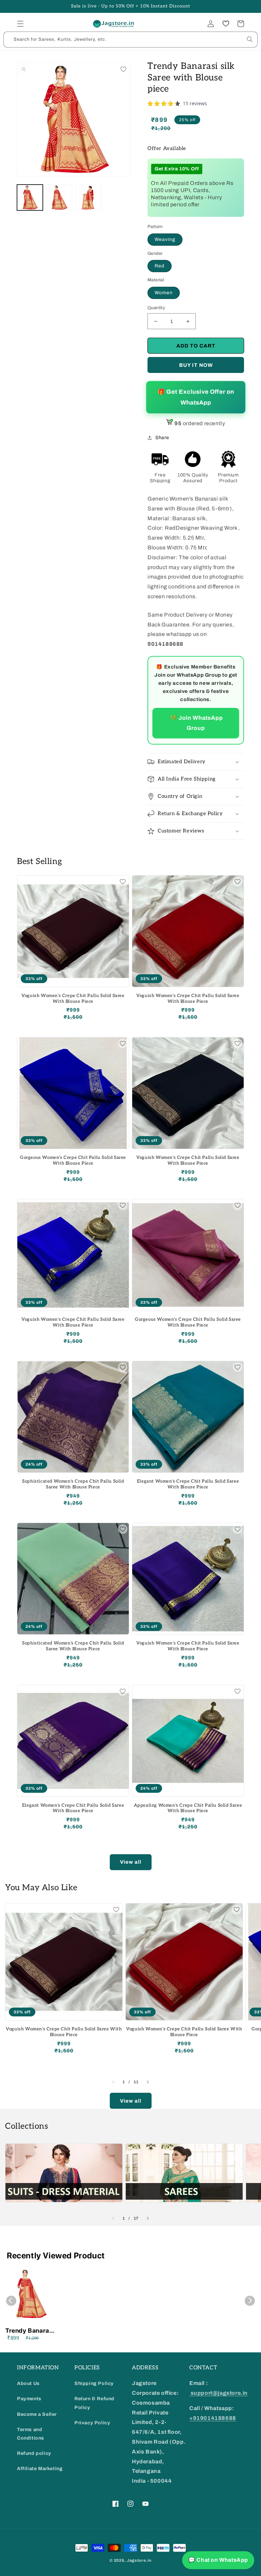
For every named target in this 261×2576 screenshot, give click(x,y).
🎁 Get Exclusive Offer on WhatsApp (196, 397)
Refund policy (34, 2453)
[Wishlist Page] (226, 24)
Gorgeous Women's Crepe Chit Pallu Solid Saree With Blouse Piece (73, 1160)
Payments (29, 2399)
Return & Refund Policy (94, 2403)
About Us (28, 2383)
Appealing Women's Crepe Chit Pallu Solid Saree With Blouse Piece (188, 1808)
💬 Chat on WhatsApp (218, 2560)
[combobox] (130, 40)
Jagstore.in (139, 2560)
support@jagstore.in (219, 2393)
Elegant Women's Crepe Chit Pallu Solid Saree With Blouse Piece (188, 1484)
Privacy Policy (92, 2423)
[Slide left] (113, 2082)
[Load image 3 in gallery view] (88, 198)
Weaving (165, 239)
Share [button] (162, 438)
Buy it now (196, 365)
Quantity (156, 308)
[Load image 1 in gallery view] (30, 198)
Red (160, 266)
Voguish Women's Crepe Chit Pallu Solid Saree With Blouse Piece (73, 999)
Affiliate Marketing (40, 2469)
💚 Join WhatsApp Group (196, 723)
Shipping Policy (94, 2383)
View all (131, 1862)
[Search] (250, 39)
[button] (20, 24)
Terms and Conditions (31, 2434)
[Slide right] (148, 2082)
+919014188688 (213, 2418)
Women (164, 293)
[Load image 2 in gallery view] (59, 198)
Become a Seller (37, 2414)
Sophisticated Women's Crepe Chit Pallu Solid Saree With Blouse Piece (73, 1484)
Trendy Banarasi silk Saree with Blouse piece (30, 2331)
